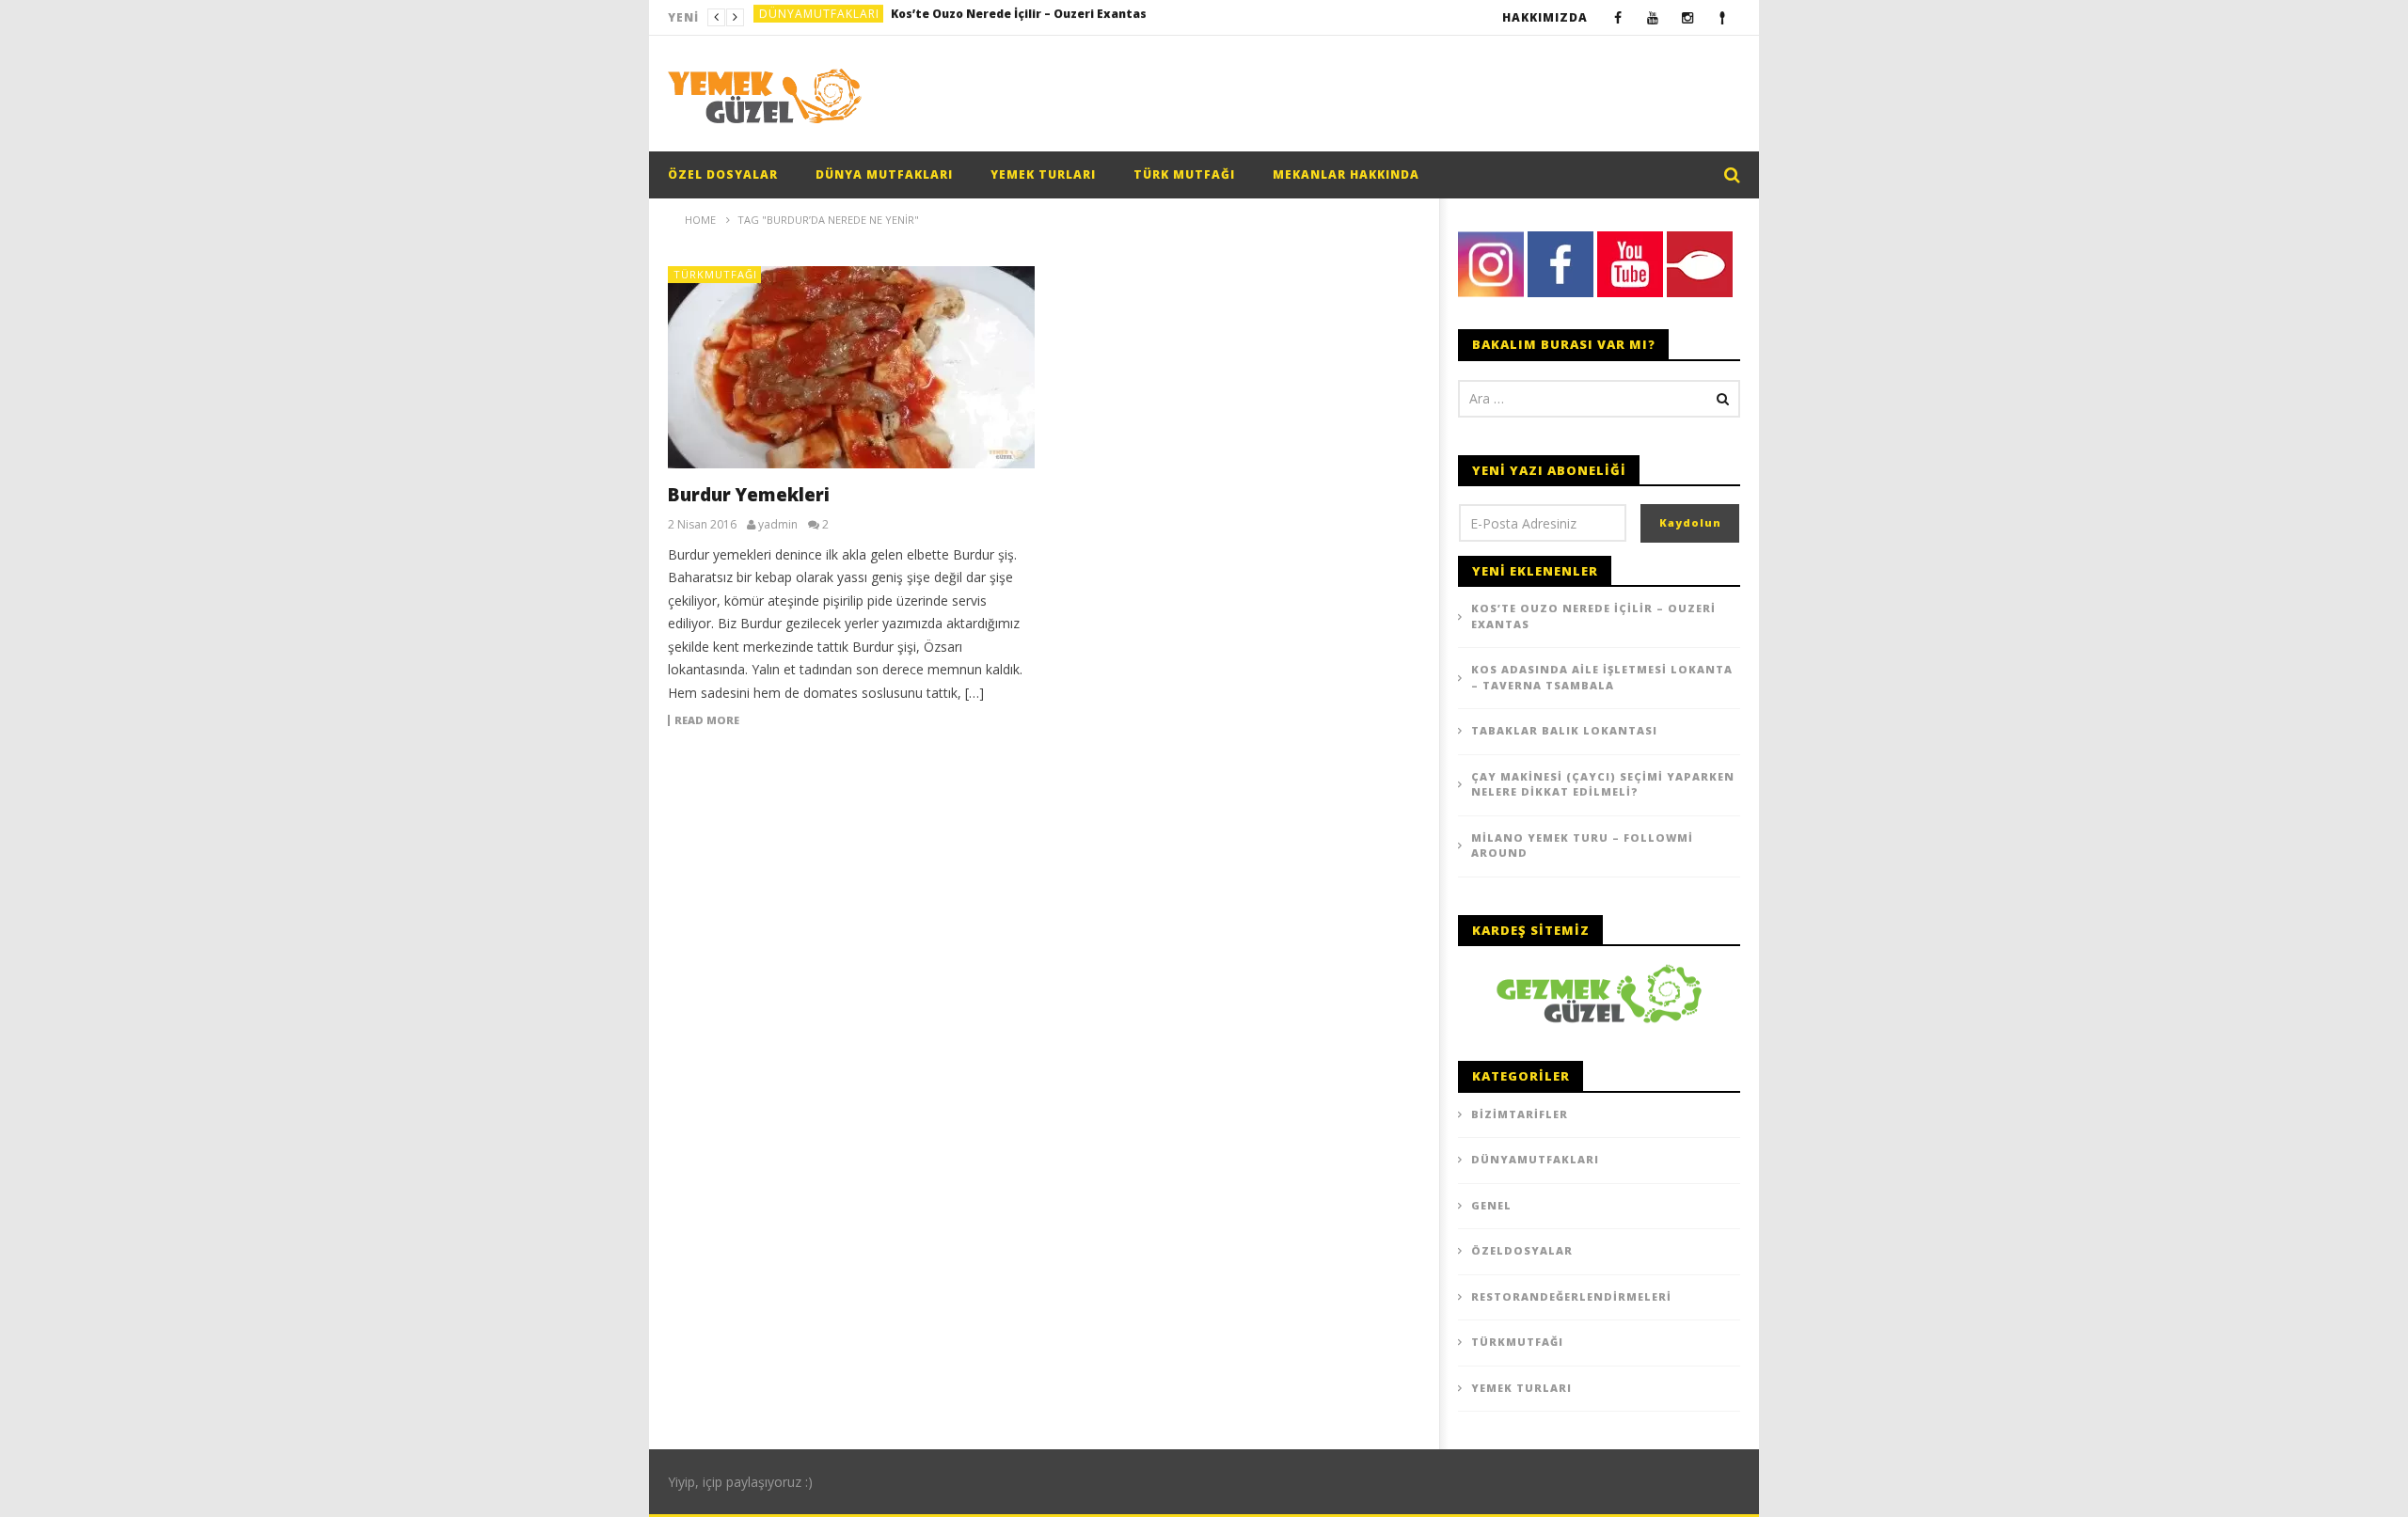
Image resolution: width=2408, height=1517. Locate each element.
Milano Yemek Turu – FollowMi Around (1582, 845)
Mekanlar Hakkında (1346, 174)
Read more (707, 720)
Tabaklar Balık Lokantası (1564, 730)
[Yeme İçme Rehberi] (1599, 993)
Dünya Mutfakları (884, 174)
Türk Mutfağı (1184, 174)
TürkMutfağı (715, 274)
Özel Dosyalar (723, 174)
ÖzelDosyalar (1522, 1250)
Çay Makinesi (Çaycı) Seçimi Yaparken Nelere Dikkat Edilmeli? (1603, 784)
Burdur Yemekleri (749, 495)
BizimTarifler (1520, 1114)
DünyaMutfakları (819, 17)
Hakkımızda (1545, 17)
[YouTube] (1653, 17)
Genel (1491, 1205)
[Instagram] (1688, 17)
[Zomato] (1723, 17)
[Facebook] (1618, 17)
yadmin (778, 525)
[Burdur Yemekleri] (851, 367)
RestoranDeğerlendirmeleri (1571, 1296)
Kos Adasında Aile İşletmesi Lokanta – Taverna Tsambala (1032, 17)
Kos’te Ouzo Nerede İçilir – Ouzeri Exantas (1593, 616)
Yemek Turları (1043, 174)
